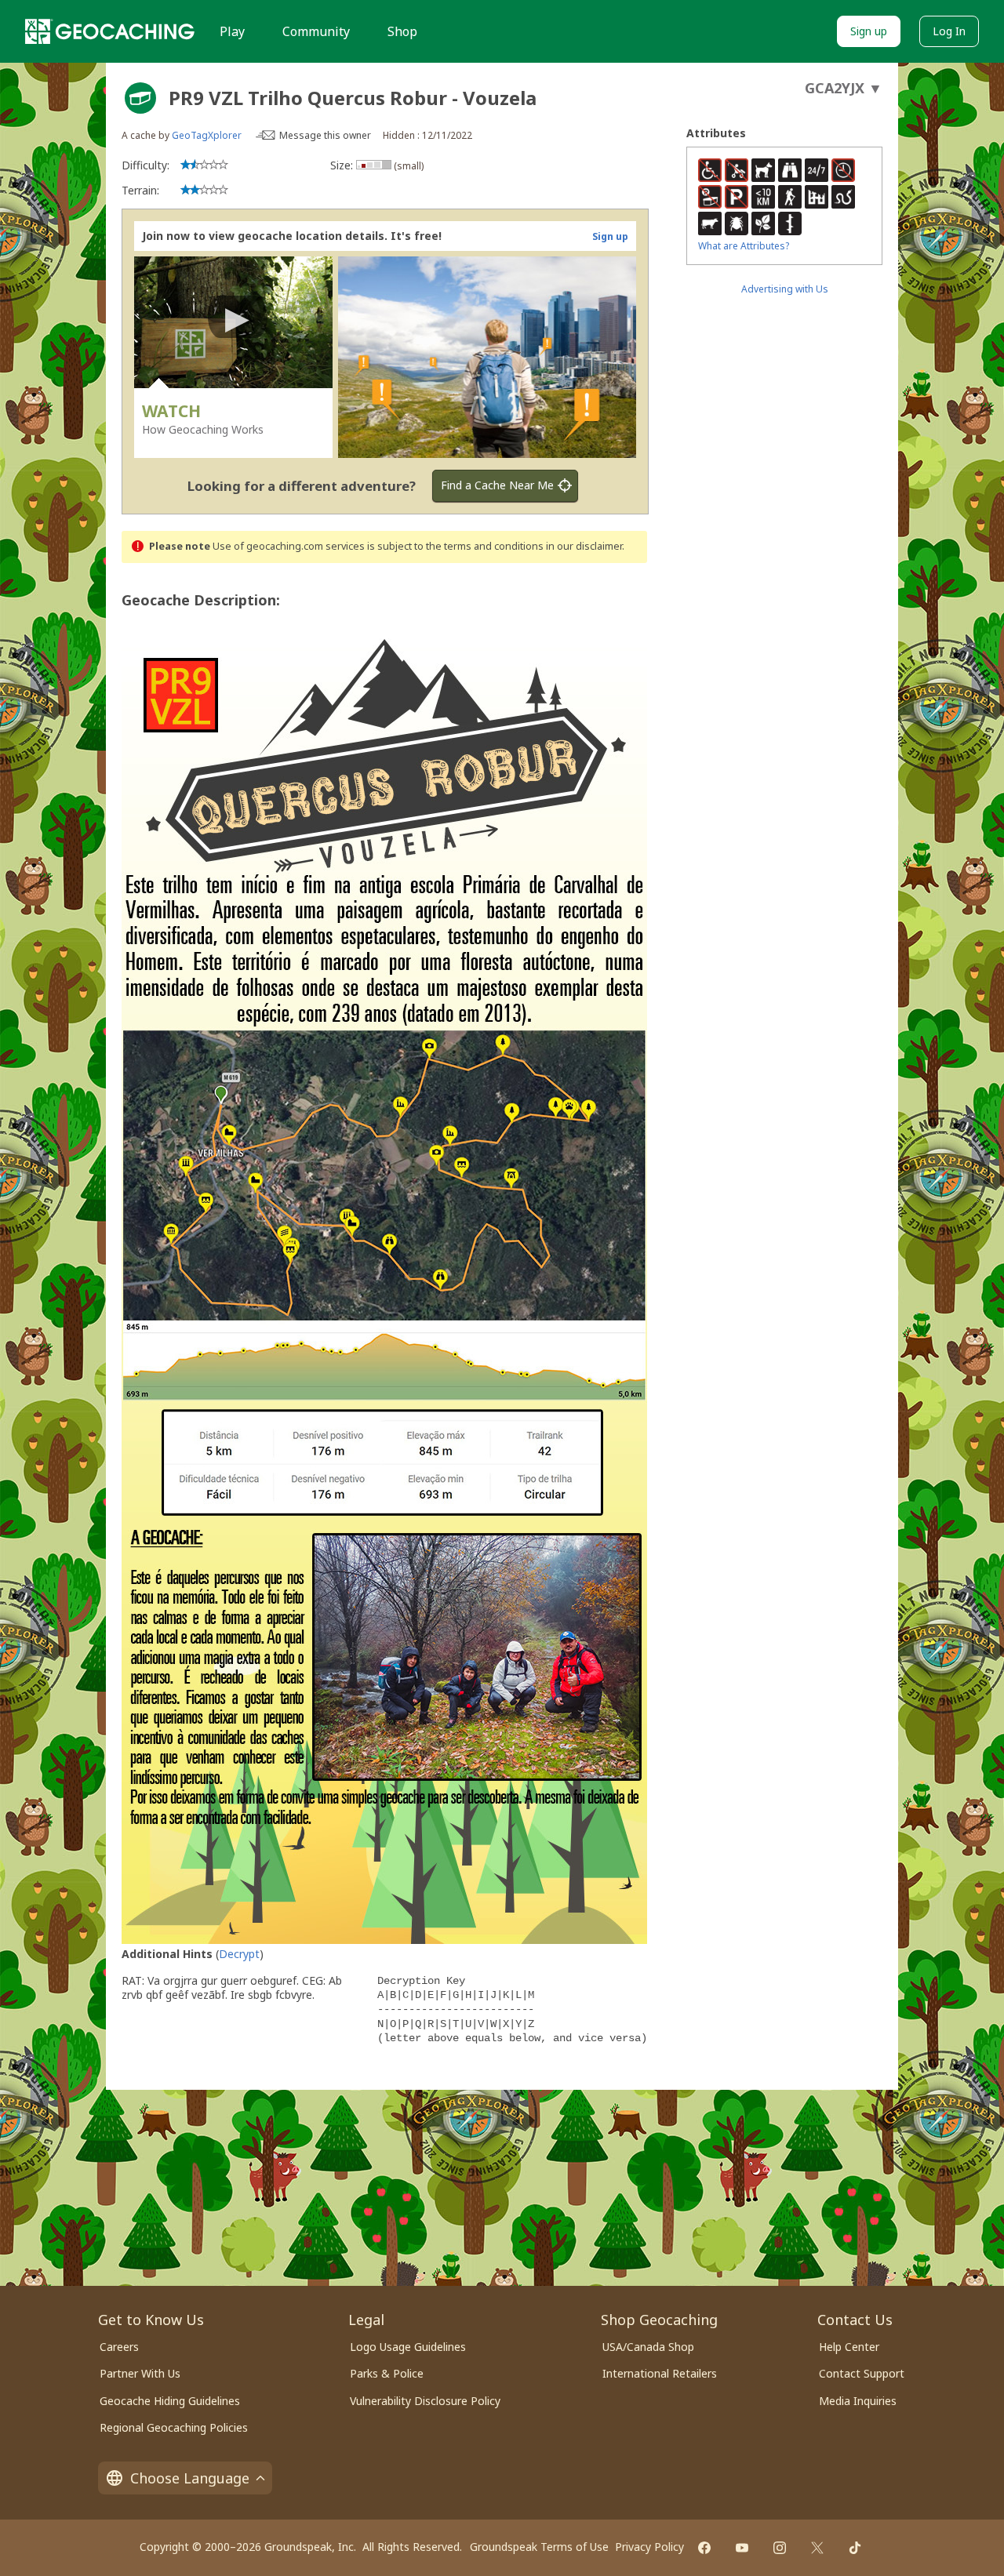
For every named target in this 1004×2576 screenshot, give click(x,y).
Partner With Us (140, 2373)
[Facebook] (704, 2548)
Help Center (849, 2347)
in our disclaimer (584, 546)
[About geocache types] (140, 98)
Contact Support (862, 2373)
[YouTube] (742, 2548)
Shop (402, 31)
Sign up (869, 31)
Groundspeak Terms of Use (539, 2547)
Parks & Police (387, 2373)
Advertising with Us (785, 289)
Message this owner (325, 135)
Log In (949, 31)
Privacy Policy (649, 2547)
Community (316, 31)
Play (232, 31)
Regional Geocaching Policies (174, 2427)
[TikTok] (855, 2548)
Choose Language (190, 2478)
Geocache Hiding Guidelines (170, 2401)
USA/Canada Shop (648, 2347)
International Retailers (660, 2373)
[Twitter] (817, 2548)
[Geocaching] (110, 31)
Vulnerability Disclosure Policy (425, 2401)
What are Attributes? (744, 246)
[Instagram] (780, 2548)
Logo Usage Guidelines (408, 2347)
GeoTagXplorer (207, 135)
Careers (119, 2347)
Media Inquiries (858, 2401)
